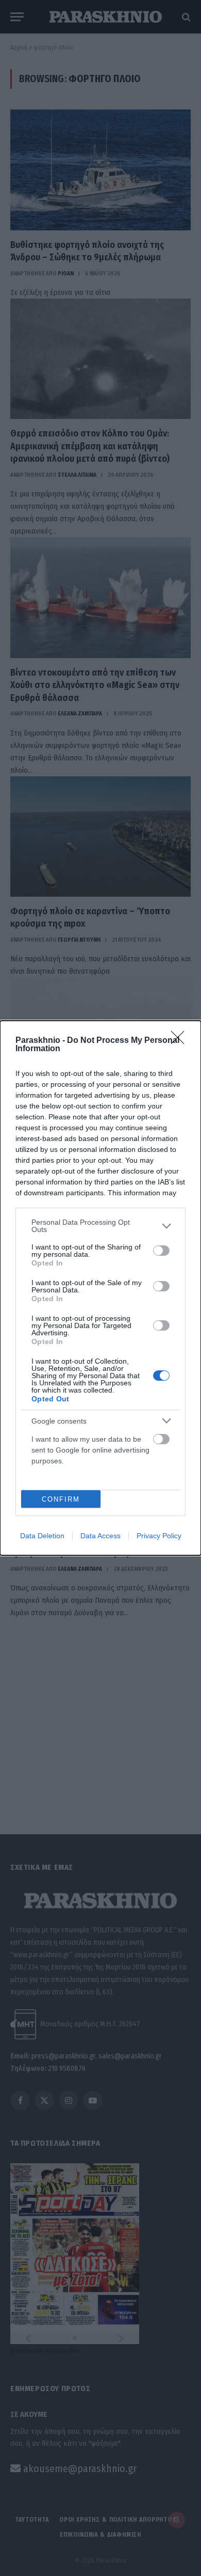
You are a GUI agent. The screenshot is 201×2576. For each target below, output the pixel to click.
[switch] (161, 1251)
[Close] (181, 1041)
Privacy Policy (159, 1536)
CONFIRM (61, 1499)
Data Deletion (42, 1536)
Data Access (100, 1536)
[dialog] (100, 1288)
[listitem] (100, 1226)
